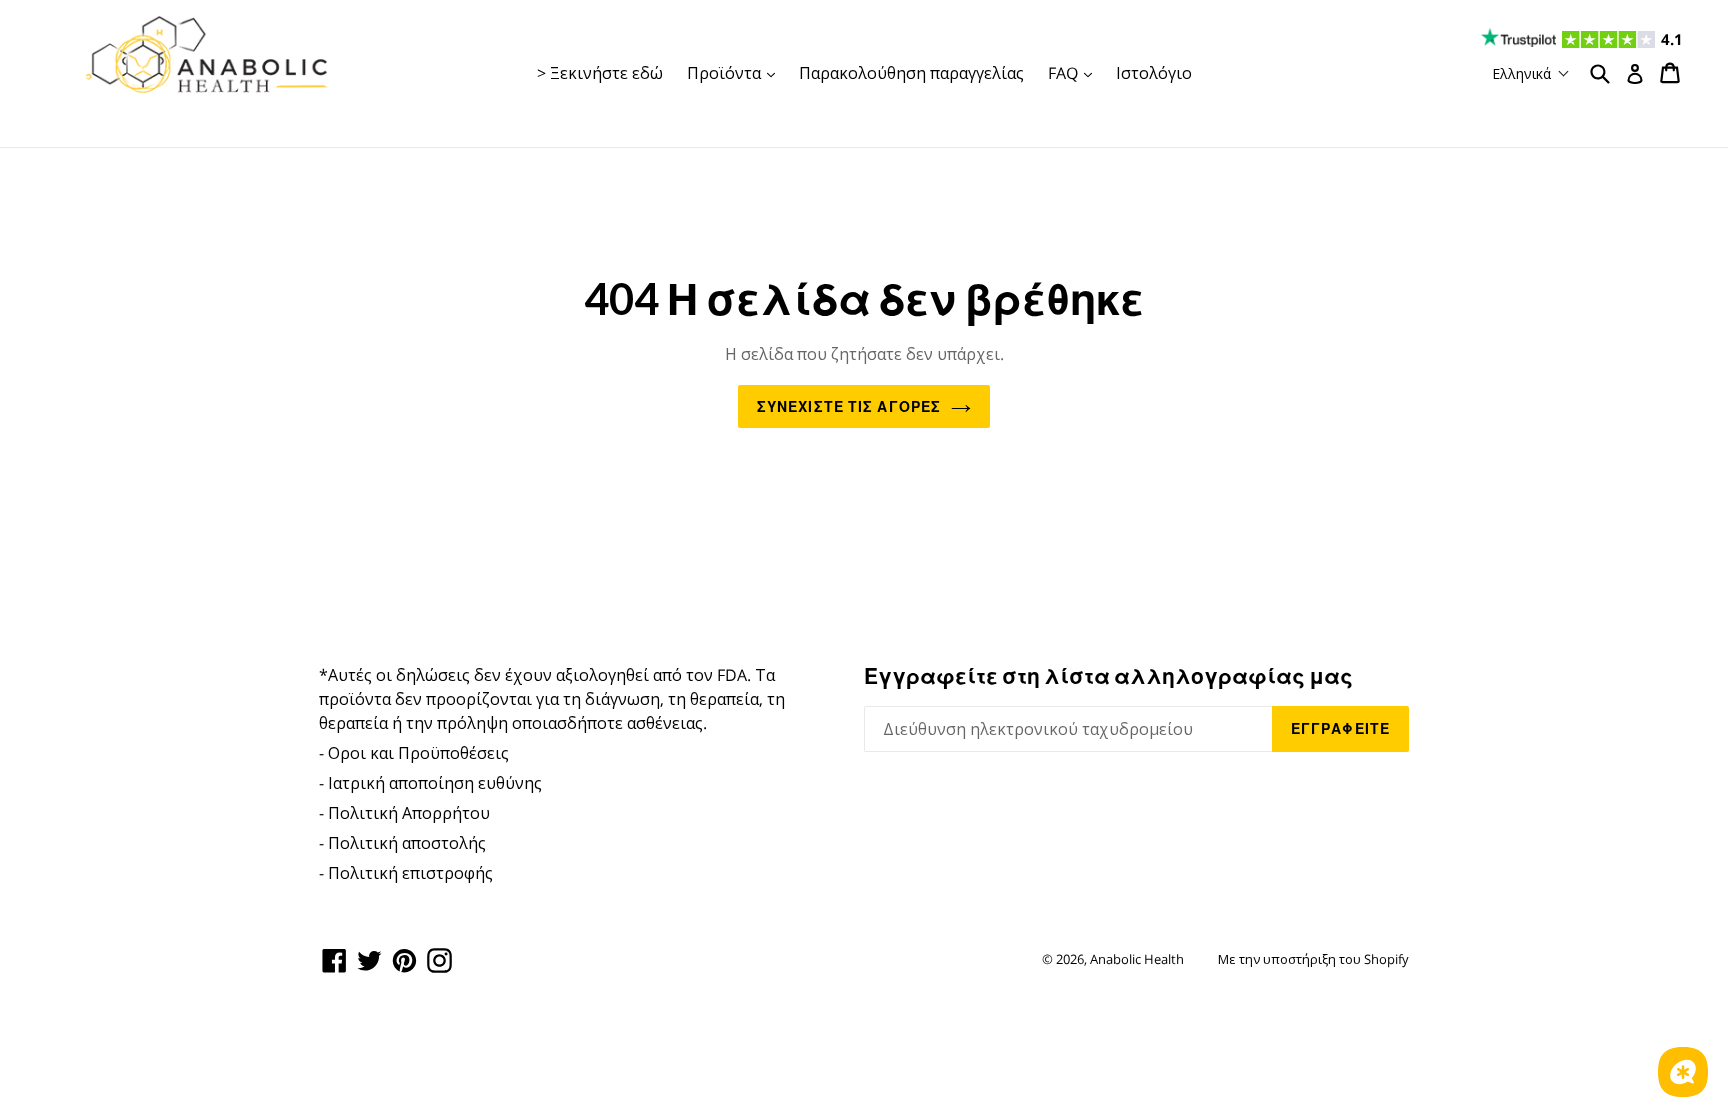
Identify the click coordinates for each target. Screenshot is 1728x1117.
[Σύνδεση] (1635, 74)
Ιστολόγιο (1154, 73)
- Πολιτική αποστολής (402, 843)
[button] (1531, 73)
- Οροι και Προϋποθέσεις (414, 753)
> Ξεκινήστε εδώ (600, 73)
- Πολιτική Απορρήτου (404, 813)
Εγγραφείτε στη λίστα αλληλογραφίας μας (1108, 675)
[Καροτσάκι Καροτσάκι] (1671, 73)
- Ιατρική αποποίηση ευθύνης (430, 783)
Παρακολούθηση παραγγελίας (911, 73)
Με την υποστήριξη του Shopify (1313, 959)
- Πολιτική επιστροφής (406, 873)
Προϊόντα (736, 72)
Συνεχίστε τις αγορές (849, 406)
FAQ (1075, 72)
